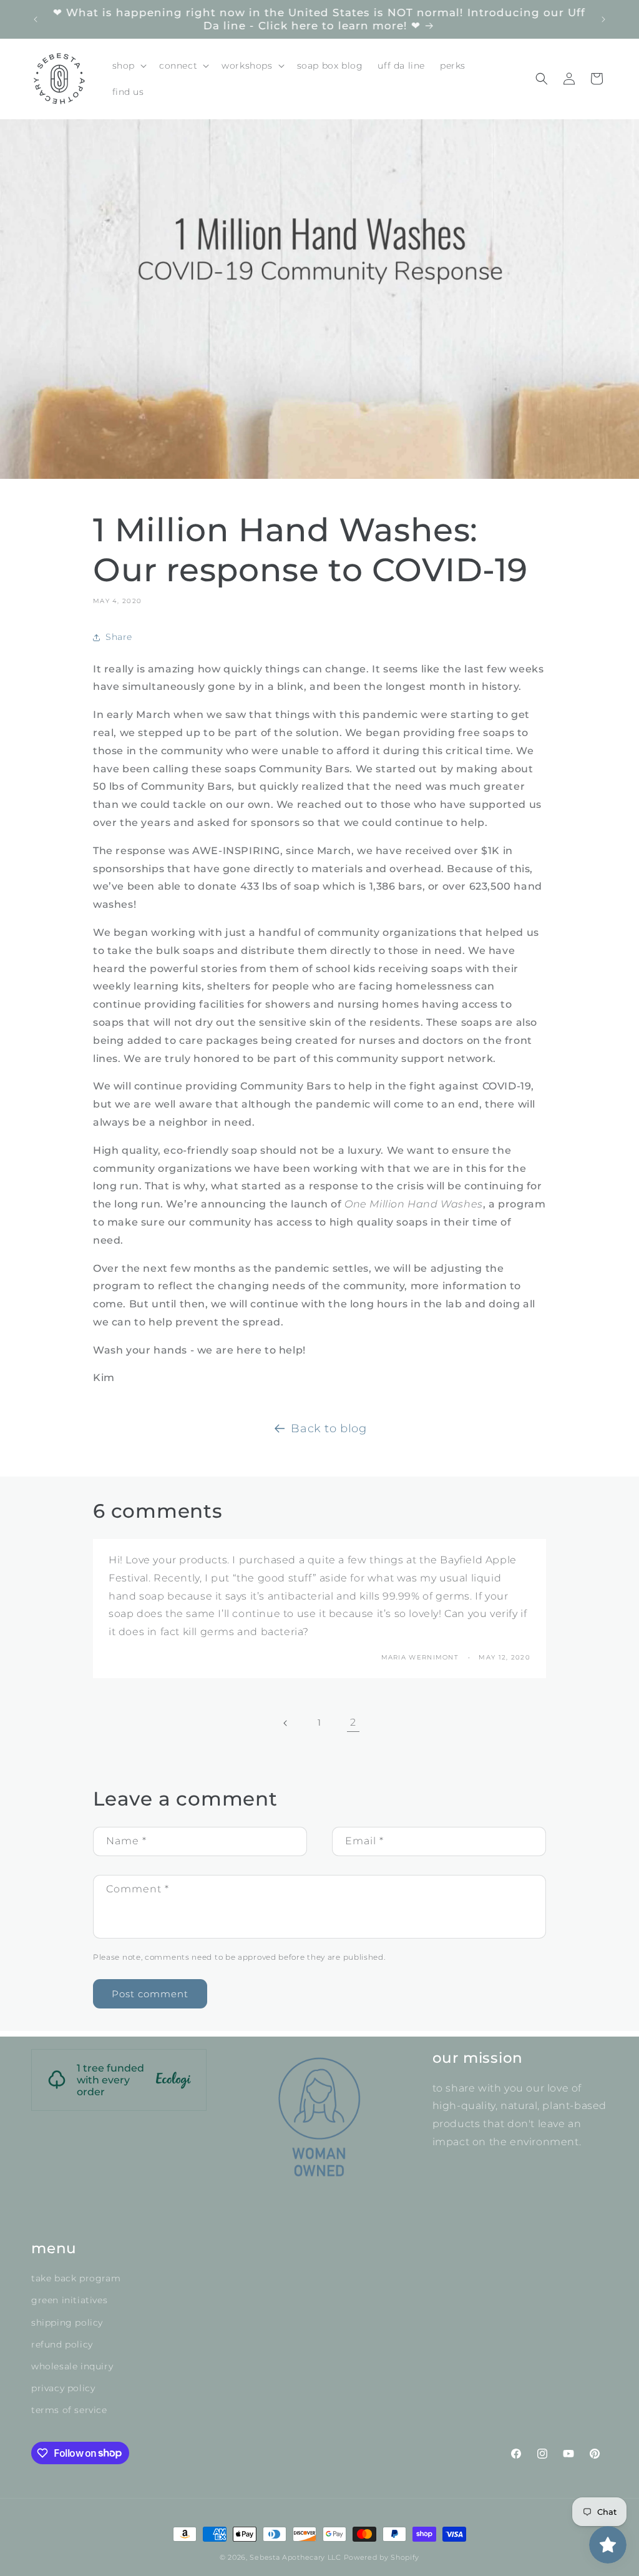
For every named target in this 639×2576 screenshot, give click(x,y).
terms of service (69, 2410)
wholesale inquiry (72, 2366)
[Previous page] (286, 1723)
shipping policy (67, 2323)
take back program (76, 2278)
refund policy (62, 2344)
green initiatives (69, 2300)
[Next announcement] (603, 19)
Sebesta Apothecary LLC (295, 2557)
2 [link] (353, 1722)
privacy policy (63, 2388)
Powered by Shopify (382, 2557)
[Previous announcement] (36, 19)
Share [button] (119, 637)
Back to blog (329, 1428)
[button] (128, 66)
